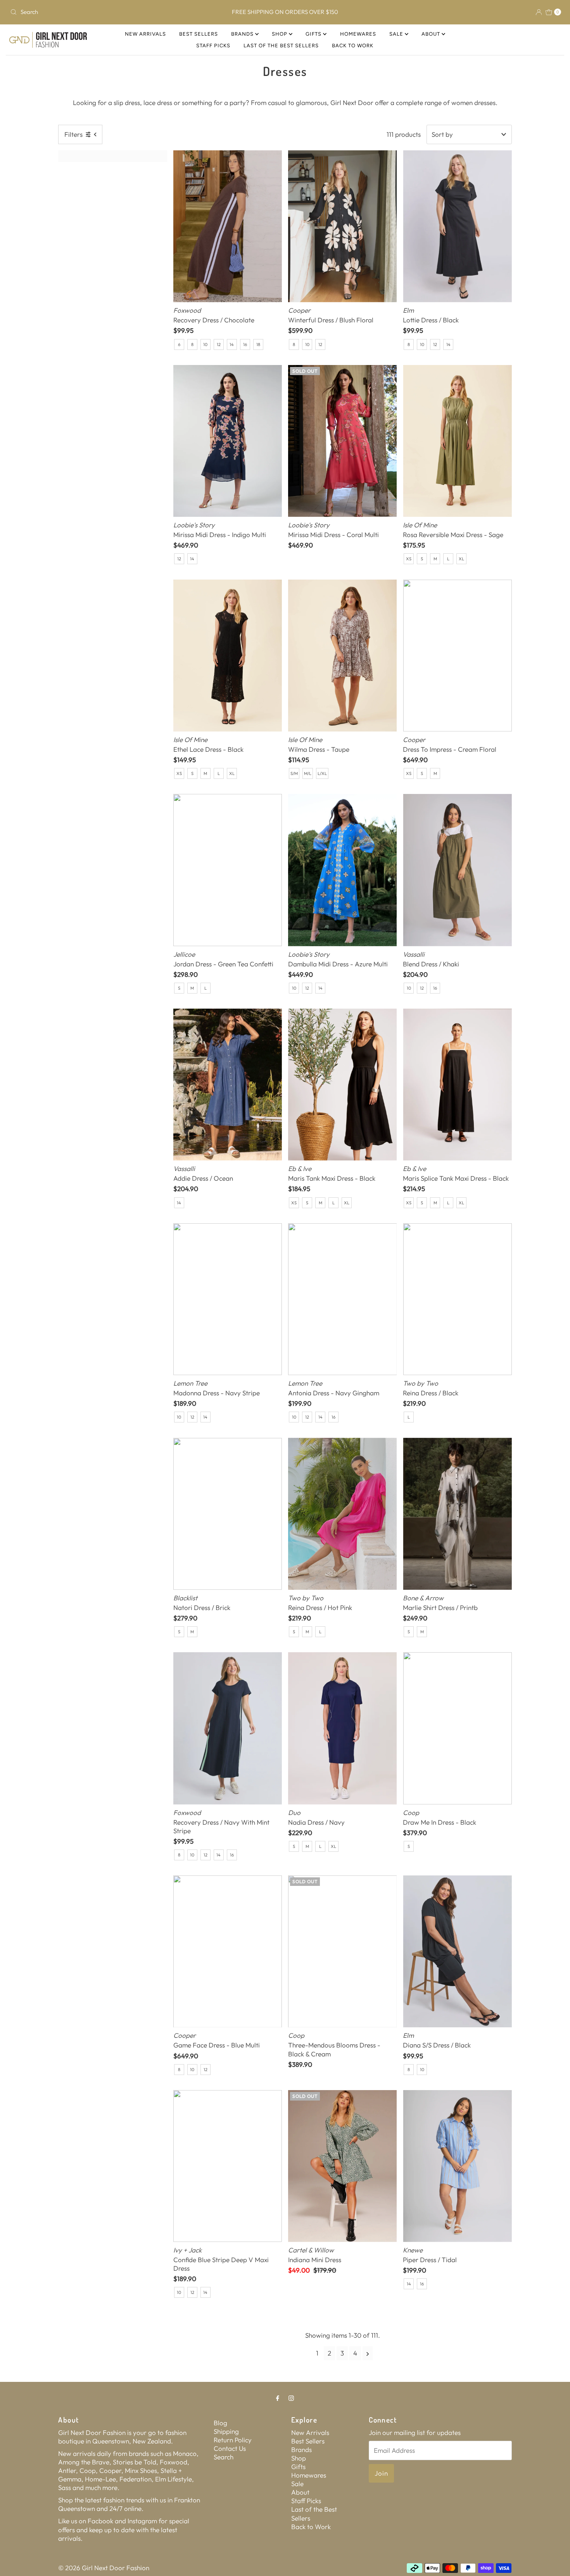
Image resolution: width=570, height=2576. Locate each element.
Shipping (226, 2431)
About (432, 34)
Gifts (314, 34)
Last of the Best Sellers (281, 46)
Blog (220, 2423)
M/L (308, 773)
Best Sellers (199, 34)
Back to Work (353, 46)
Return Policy (233, 2440)
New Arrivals (145, 34)
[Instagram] (291, 2398)
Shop (280, 34)
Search (224, 2457)
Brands (243, 34)
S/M (294, 773)
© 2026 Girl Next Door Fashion (104, 2568)
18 (258, 344)
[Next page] (368, 2353)
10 (205, 344)
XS (409, 559)
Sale (397, 34)
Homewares (358, 34)
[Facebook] (278, 2398)
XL (461, 559)
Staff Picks (213, 46)
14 (232, 344)
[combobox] (98, 12)
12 (219, 344)
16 (245, 344)
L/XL (322, 773)
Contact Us (230, 2448)
